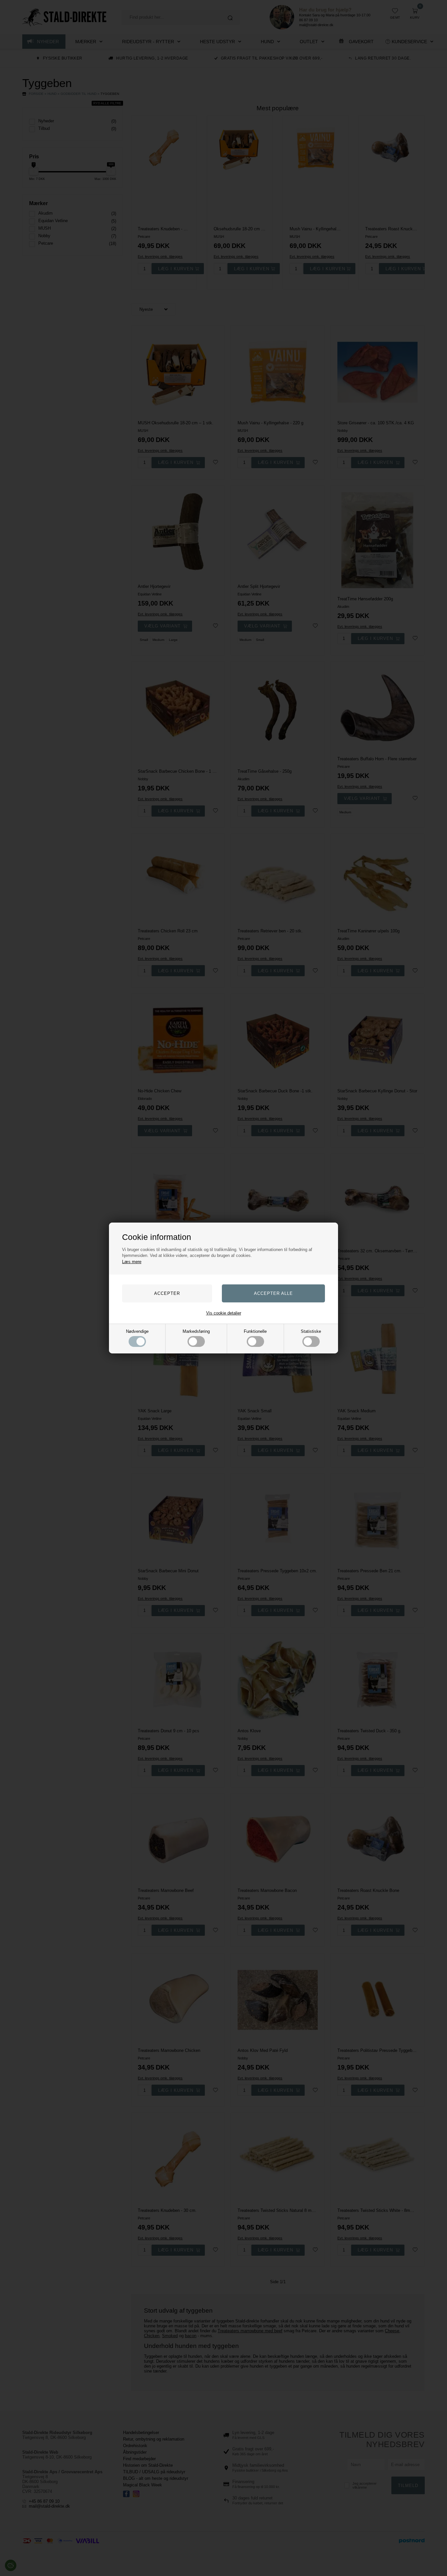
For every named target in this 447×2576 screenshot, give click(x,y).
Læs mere (132, 1262)
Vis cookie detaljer (224, 1313)
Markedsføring (196, 1331)
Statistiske (311, 1331)
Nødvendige (137, 1331)
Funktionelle (255, 1331)
